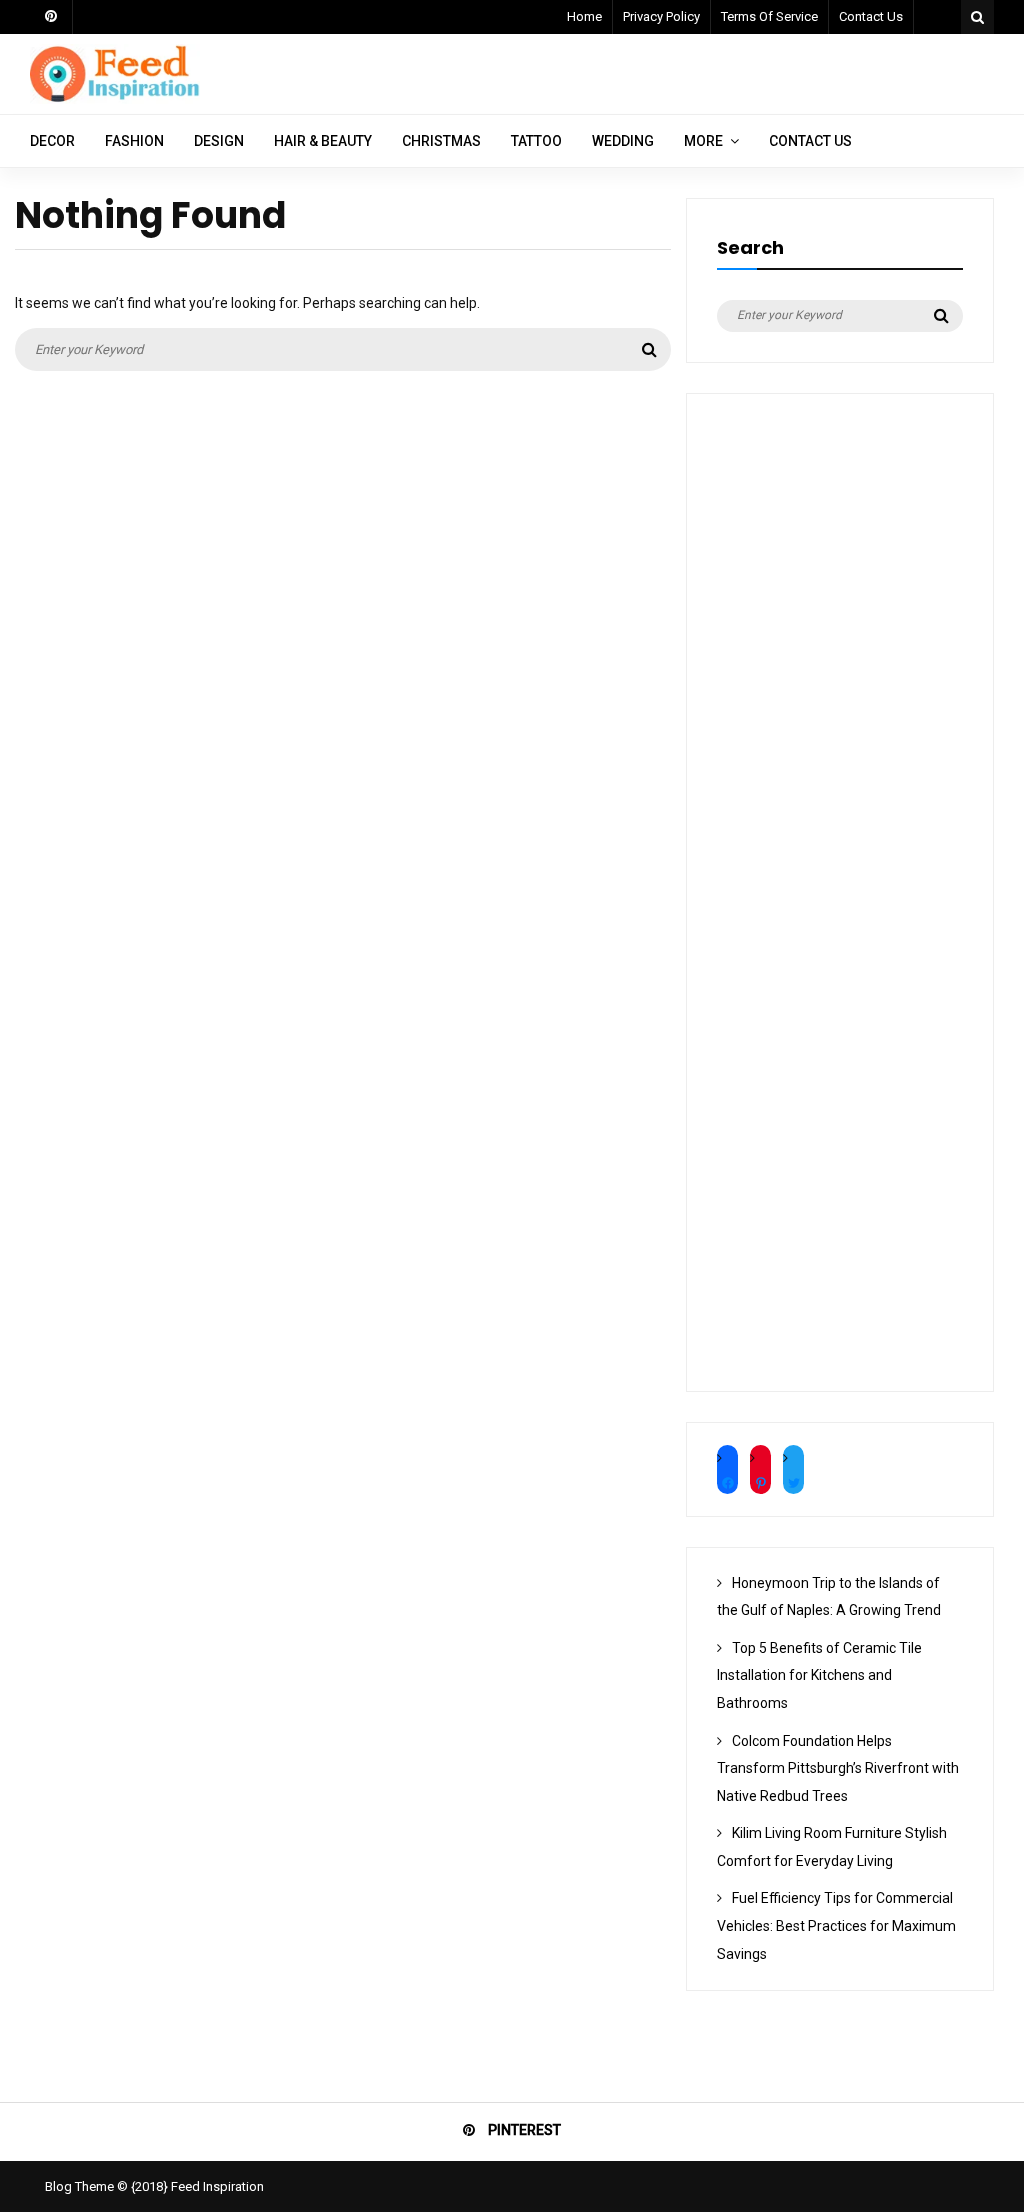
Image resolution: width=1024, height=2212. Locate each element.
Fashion (134, 141)
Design (219, 141)
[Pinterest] (51, 17)
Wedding (623, 141)
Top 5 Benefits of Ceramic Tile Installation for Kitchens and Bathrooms (819, 1675)
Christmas (441, 141)
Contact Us (871, 16)
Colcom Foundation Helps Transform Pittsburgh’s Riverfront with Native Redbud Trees (838, 1768)
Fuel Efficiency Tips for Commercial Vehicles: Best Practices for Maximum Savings (836, 1925)
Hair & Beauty (323, 141)
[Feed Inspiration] (115, 99)
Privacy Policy (661, 16)
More (703, 141)
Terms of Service (769, 16)
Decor (52, 141)
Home (584, 16)
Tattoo (536, 141)
